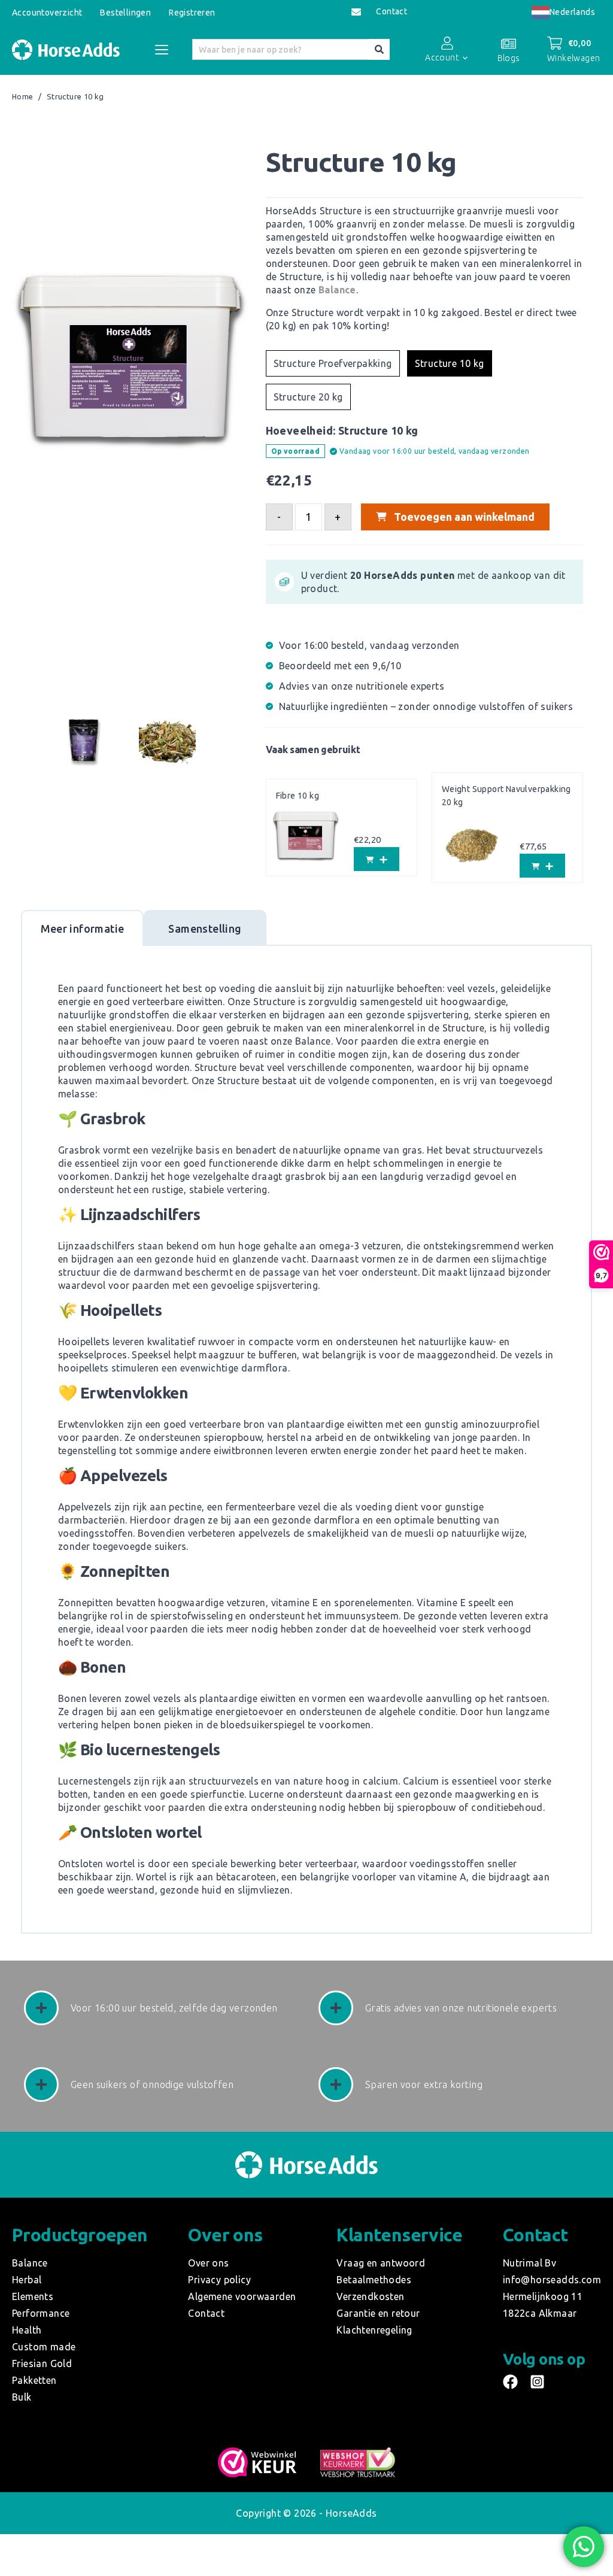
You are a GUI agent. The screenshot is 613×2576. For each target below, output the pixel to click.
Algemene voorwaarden (242, 2296)
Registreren (192, 13)
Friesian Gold (42, 2363)
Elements (33, 2296)
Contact (392, 12)
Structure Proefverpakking (333, 363)
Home (23, 97)
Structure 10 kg (450, 363)
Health (27, 2330)
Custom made (44, 2347)
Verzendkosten (370, 2296)
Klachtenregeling (374, 2330)
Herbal (27, 2280)
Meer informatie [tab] (83, 929)
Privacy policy (219, 2280)
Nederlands (572, 12)
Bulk (22, 2397)
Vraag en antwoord (381, 2263)
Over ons (208, 2263)
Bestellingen (125, 13)
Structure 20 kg (308, 397)
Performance (41, 2313)
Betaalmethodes (374, 2280)
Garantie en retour (378, 2313)
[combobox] (563, 12)
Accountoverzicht (47, 13)
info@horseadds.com (552, 2280)
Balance (337, 290)
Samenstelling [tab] (205, 929)
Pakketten (34, 2380)
